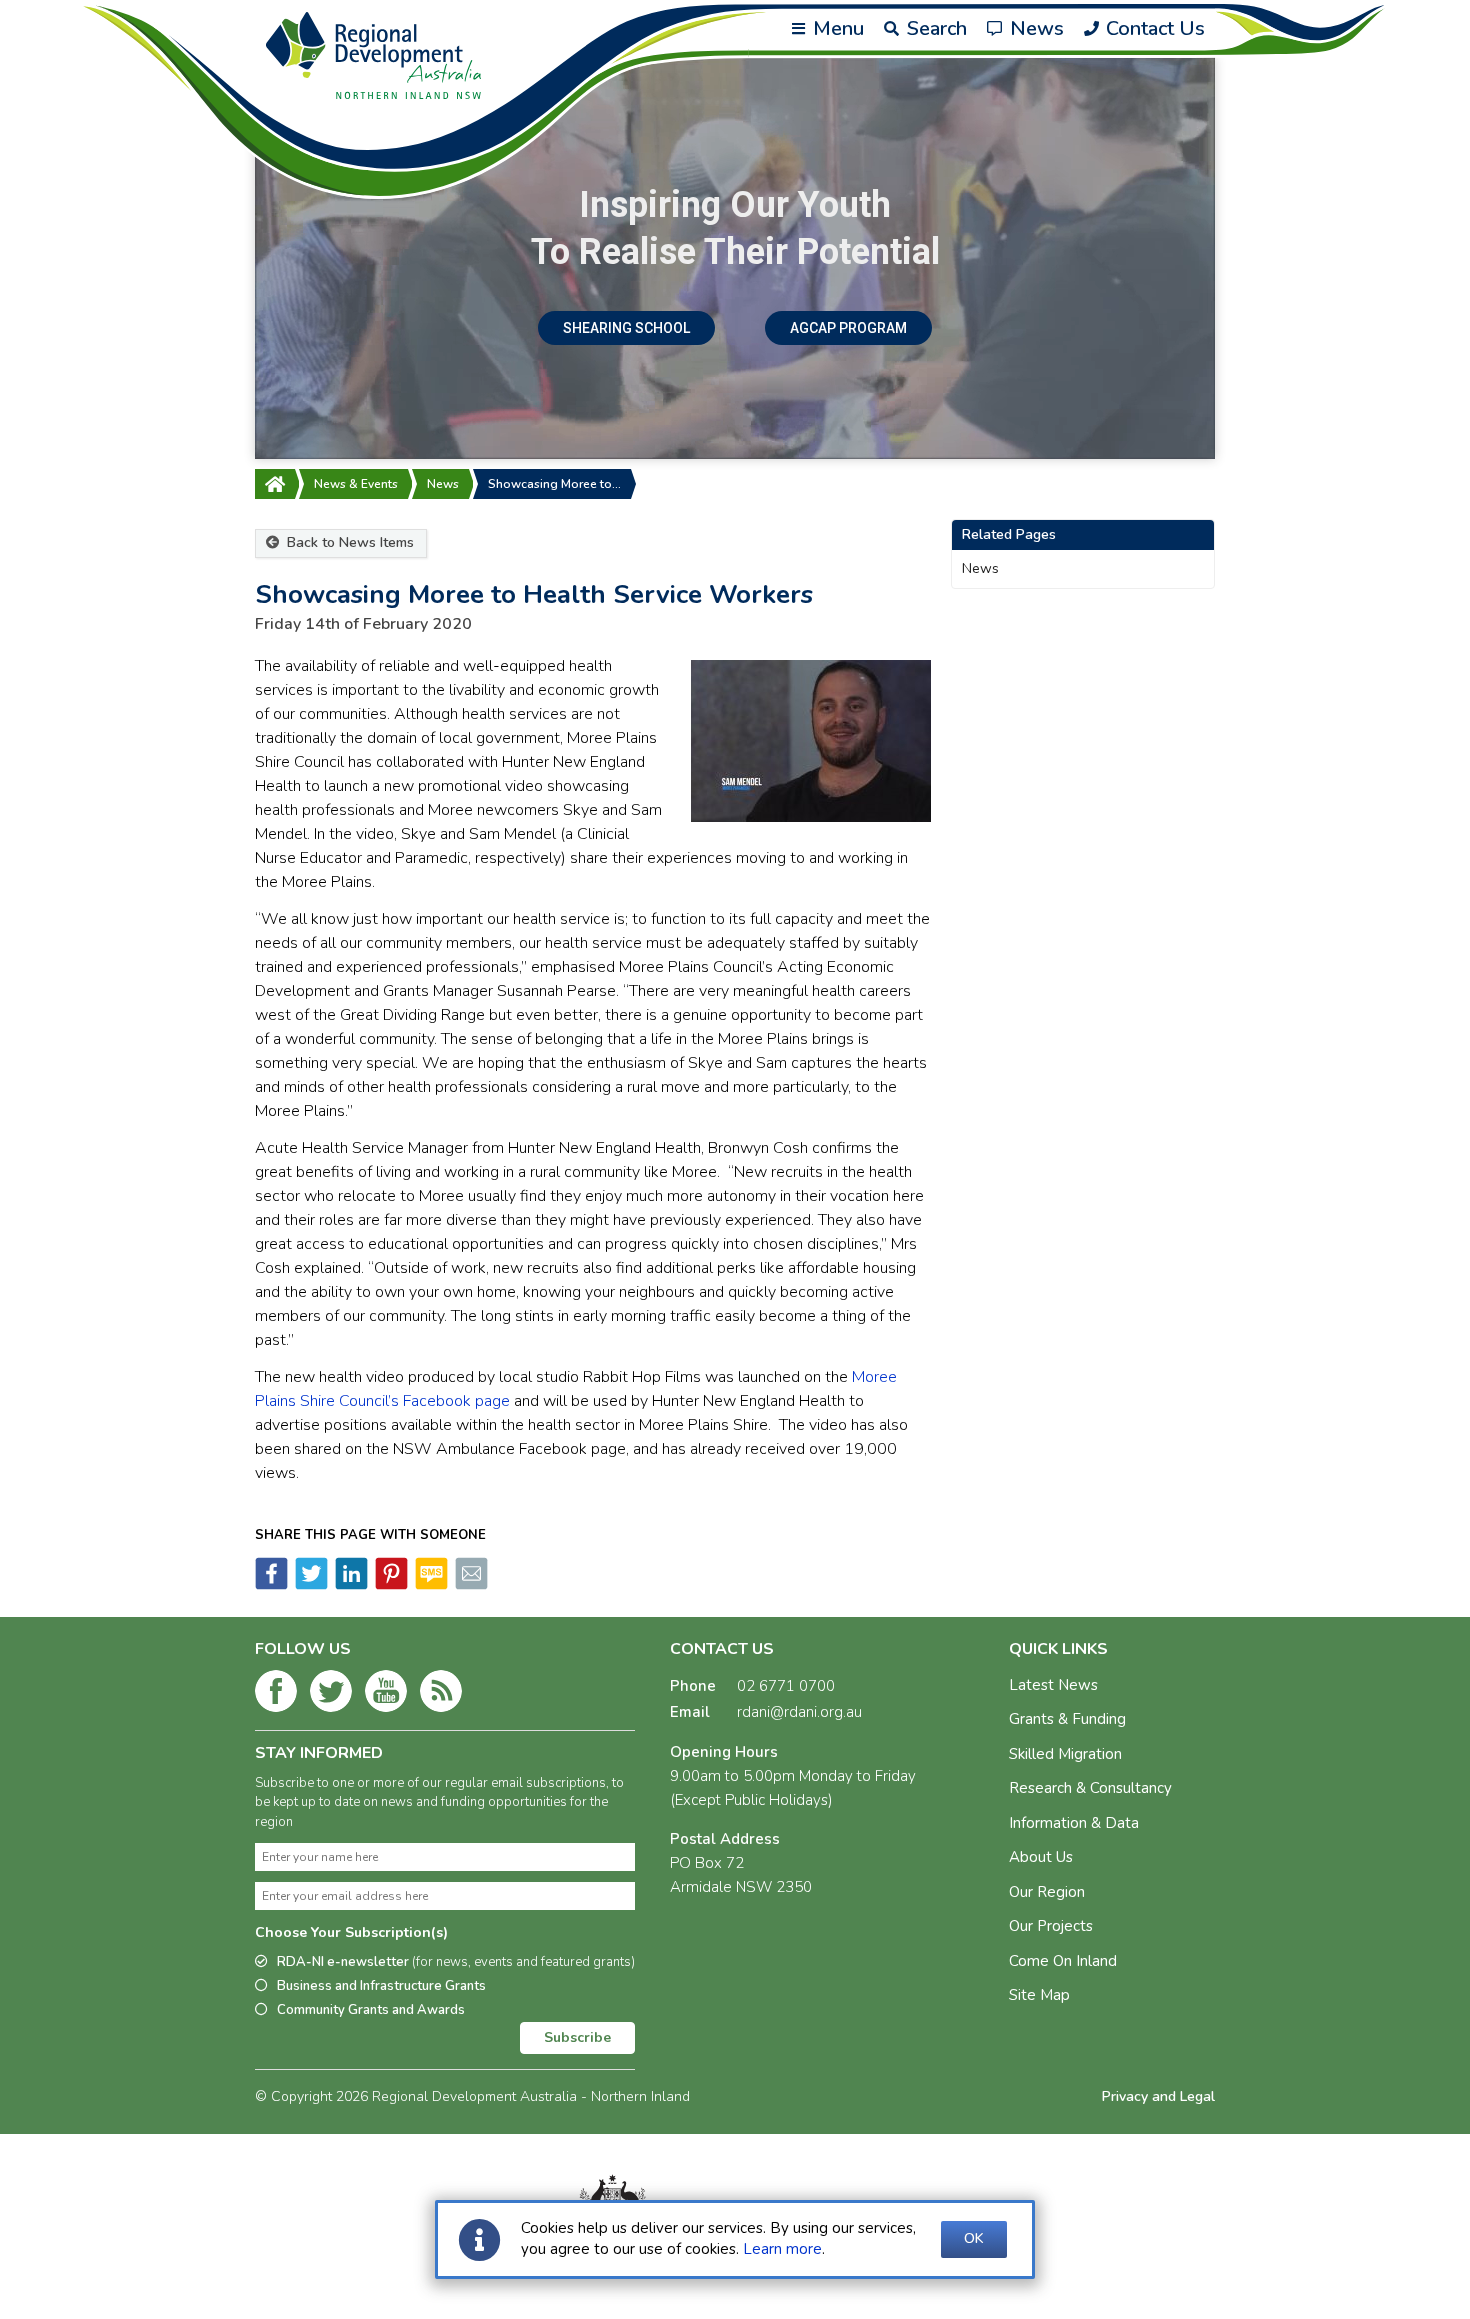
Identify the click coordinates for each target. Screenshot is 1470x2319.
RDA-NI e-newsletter (456, 1962)
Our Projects (1051, 1926)
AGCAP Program (848, 328)
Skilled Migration (1065, 1754)
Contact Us (1153, 28)
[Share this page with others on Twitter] (310, 1585)
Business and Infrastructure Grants (381, 1986)
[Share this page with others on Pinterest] (390, 1585)
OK (974, 2238)
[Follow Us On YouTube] (386, 1695)
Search (934, 28)
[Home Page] (275, 484)
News (1034, 28)
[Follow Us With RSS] (441, 1695)
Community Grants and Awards (371, 2010)
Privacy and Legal (1158, 2096)
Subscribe (577, 2037)
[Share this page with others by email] (470, 1585)
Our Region (1047, 1892)
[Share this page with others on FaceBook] (271, 1585)
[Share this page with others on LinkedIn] (350, 1585)
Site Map (1039, 1995)
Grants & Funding (1067, 1719)
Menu (836, 28)
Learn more (782, 2249)
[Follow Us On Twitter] (331, 1695)
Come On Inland (1063, 1961)
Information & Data (1074, 1823)
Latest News (1053, 1685)
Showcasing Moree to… (554, 484)
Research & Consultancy (1090, 1788)
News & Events (356, 484)
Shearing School (626, 328)
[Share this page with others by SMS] (430, 1585)
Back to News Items (348, 542)
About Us (1041, 1857)
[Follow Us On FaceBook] (276, 1695)
